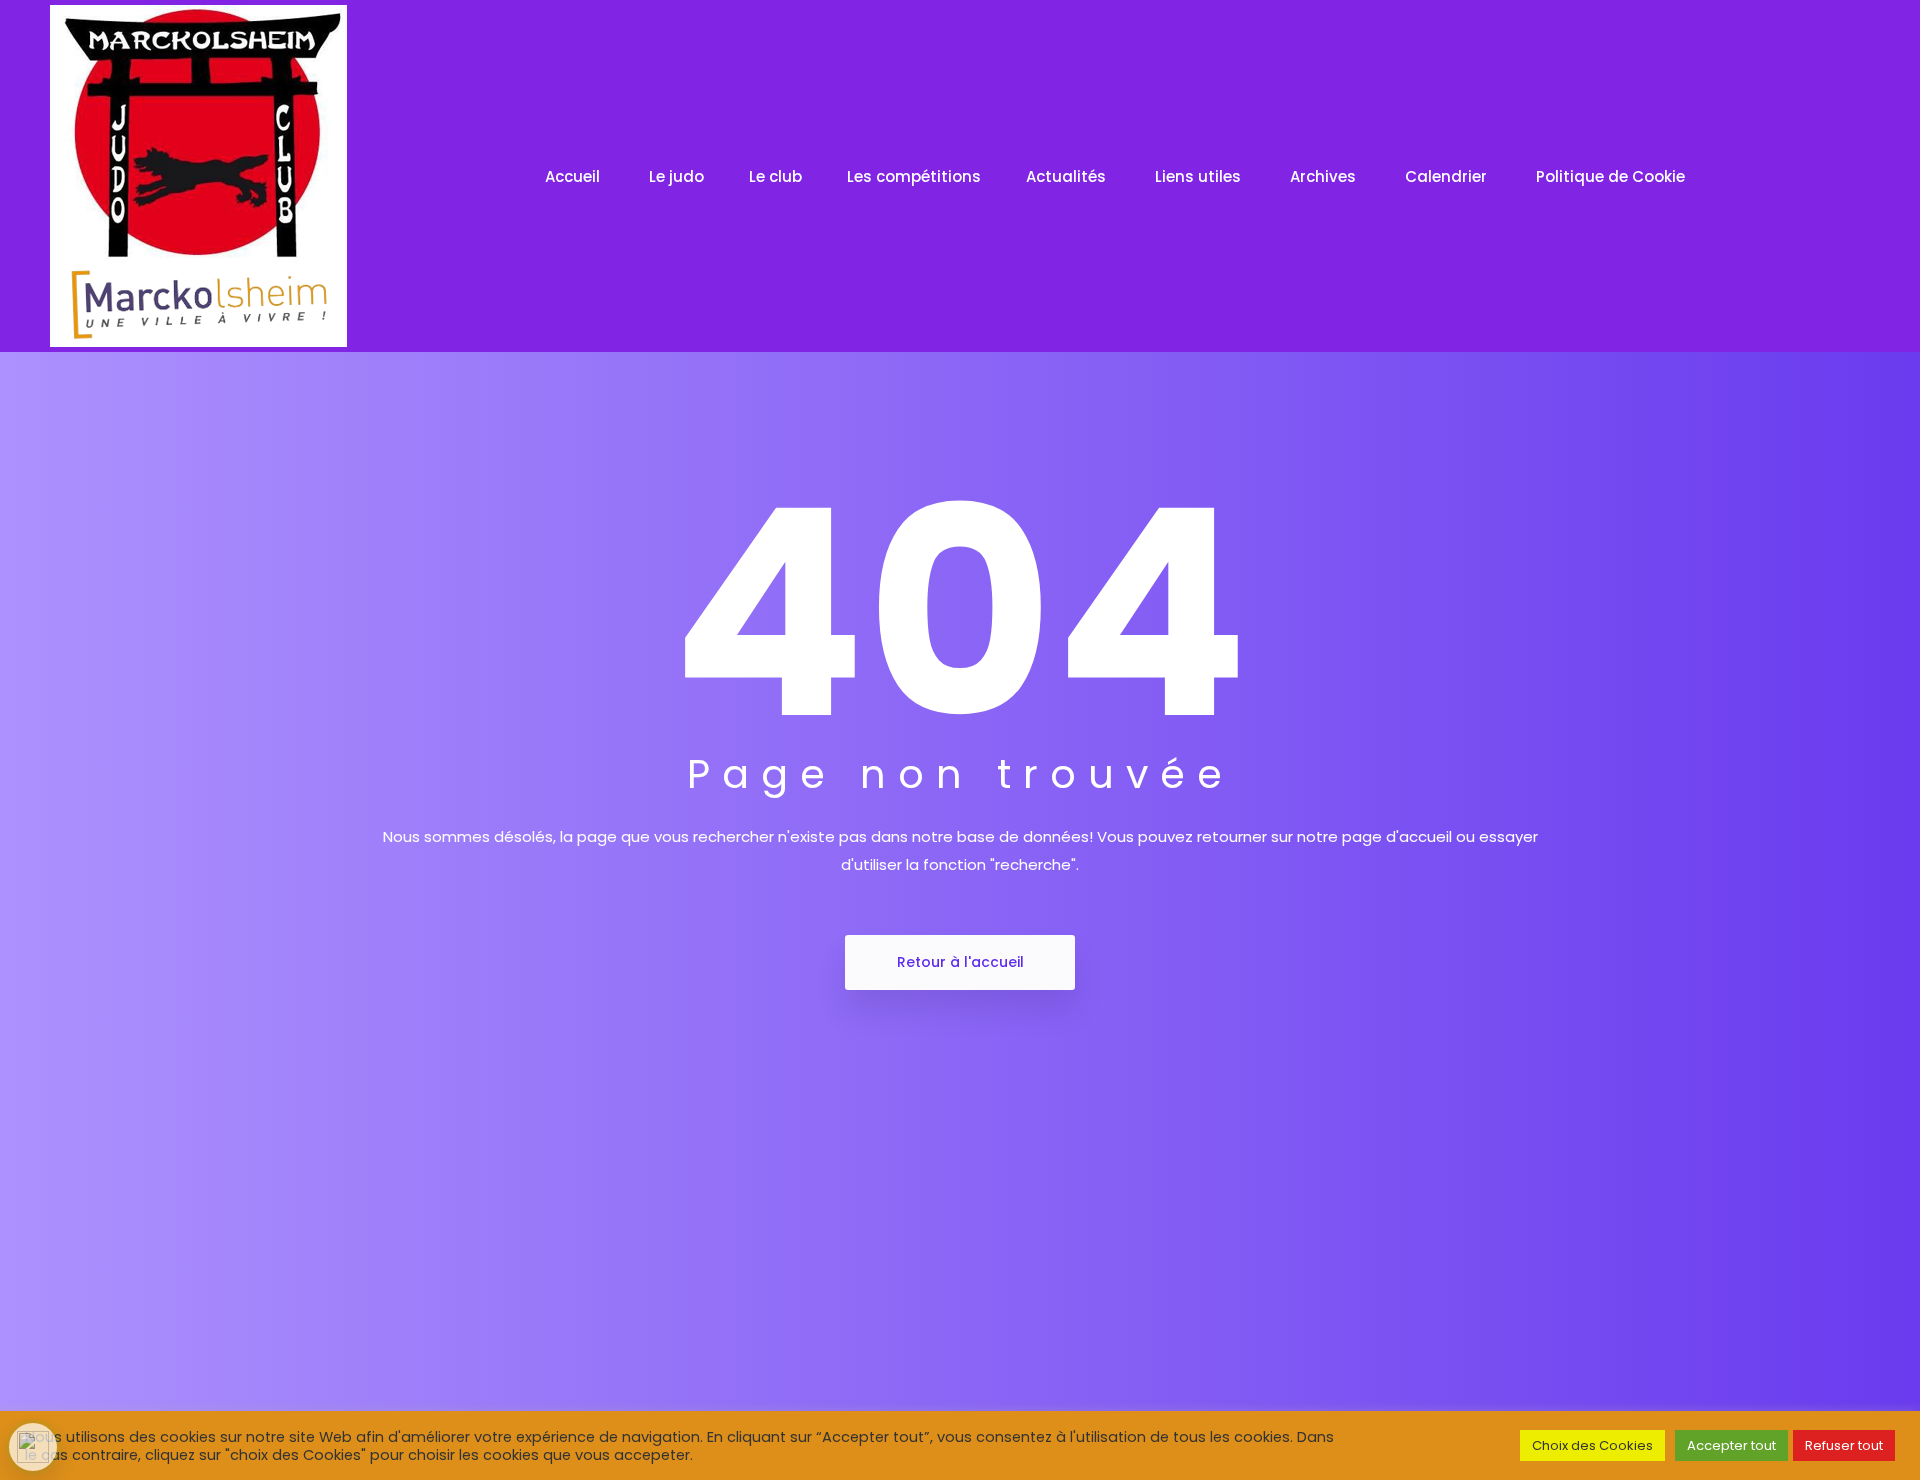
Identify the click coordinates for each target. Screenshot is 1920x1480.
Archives (1325, 176)
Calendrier (1448, 176)
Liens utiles (1200, 176)
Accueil (574, 176)
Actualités (1068, 176)
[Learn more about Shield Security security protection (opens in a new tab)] (33, 1447)
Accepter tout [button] (1731, 1445)
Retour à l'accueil (960, 962)
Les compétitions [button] (914, 176)
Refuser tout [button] (1844, 1445)
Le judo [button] (676, 176)
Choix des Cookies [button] (1592, 1445)
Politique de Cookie (1612, 176)
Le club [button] (775, 176)
